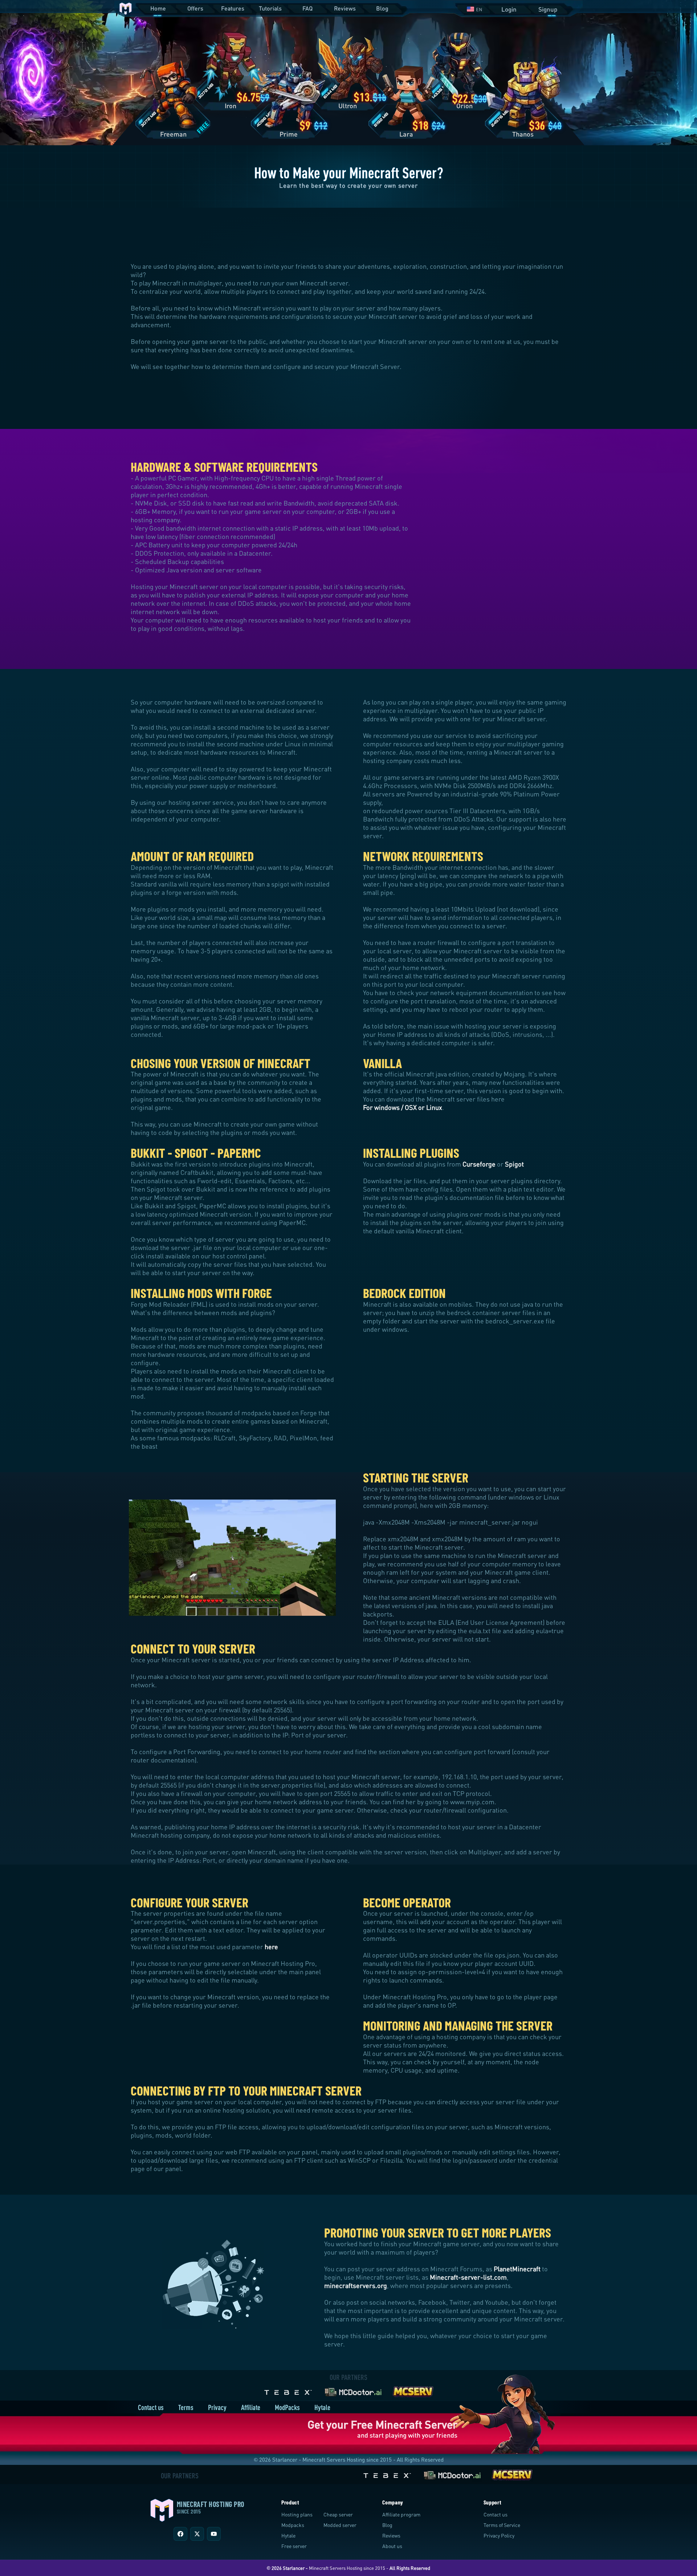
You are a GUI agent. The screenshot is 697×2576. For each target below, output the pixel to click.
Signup (548, 9)
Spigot (514, 1164)
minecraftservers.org (356, 2285)
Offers (195, 8)
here (271, 1947)
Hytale (322, 2407)
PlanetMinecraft (517, 2269)
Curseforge (479, 1164)
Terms (186, 2407)
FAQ (307, 8)
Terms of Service (502, 2525)
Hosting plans (297, 2514)
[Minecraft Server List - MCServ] (413, 2391)
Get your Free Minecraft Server (382, 2424)
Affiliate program (401, 2514)
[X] (197, 2534)
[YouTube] (214, 2534)
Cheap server (338, 2514)
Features (233, 8)
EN (479, 9)
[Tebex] (289, 2391)
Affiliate (251, 2407)
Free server (294, 2546)
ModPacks (287, 2407)
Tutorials (270, 8)
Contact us (151, 2407)
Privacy (217, 2407)
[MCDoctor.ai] (353, 2391)
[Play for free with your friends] (502, 2414)
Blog (382, 8)
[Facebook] (180, 2534)
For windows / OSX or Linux (403, 1107)
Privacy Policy (499, 2536)
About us (392, 2546)
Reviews (345, 8)
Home (158, 8)
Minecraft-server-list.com (468, 2277)
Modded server (340, 2525)
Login (509, 9)
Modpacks (293, 2525)
